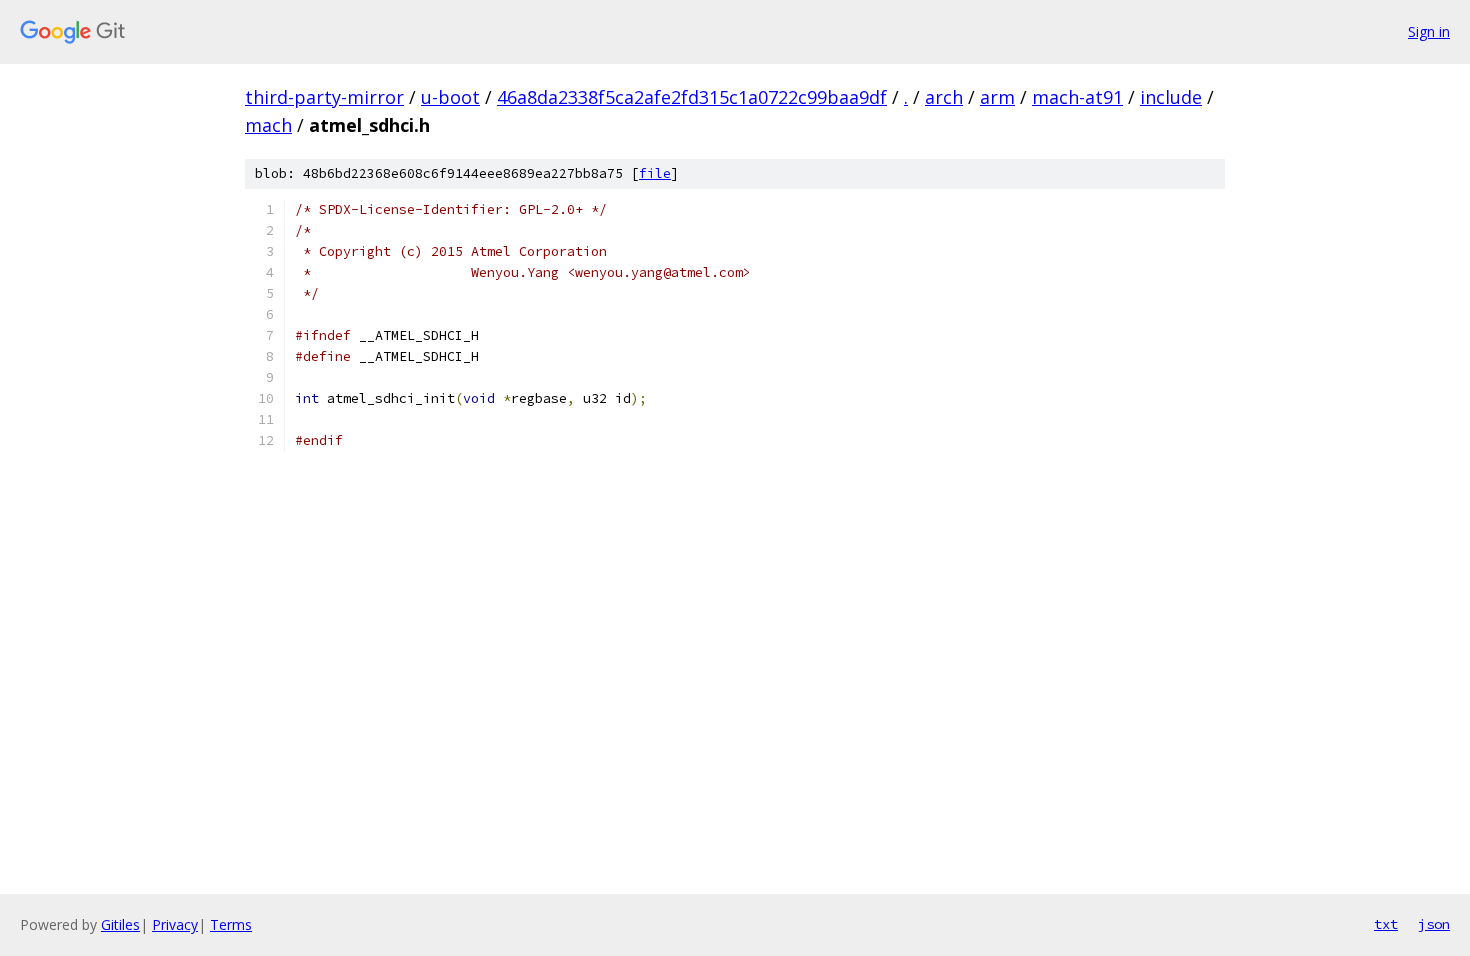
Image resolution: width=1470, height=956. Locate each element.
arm (997, 97)
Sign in (1429, 31)
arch (944, 97)
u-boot (450, 97)
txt (1386, 924)
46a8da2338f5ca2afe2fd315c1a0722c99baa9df (692, 97)
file (655, 173)
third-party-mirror (324, 97)
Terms (231, 924)
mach (268, 125)
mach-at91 (1077, 97)
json (1434, 924)
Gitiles (120, 924)
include (1171, 97)
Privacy (175, 924)
